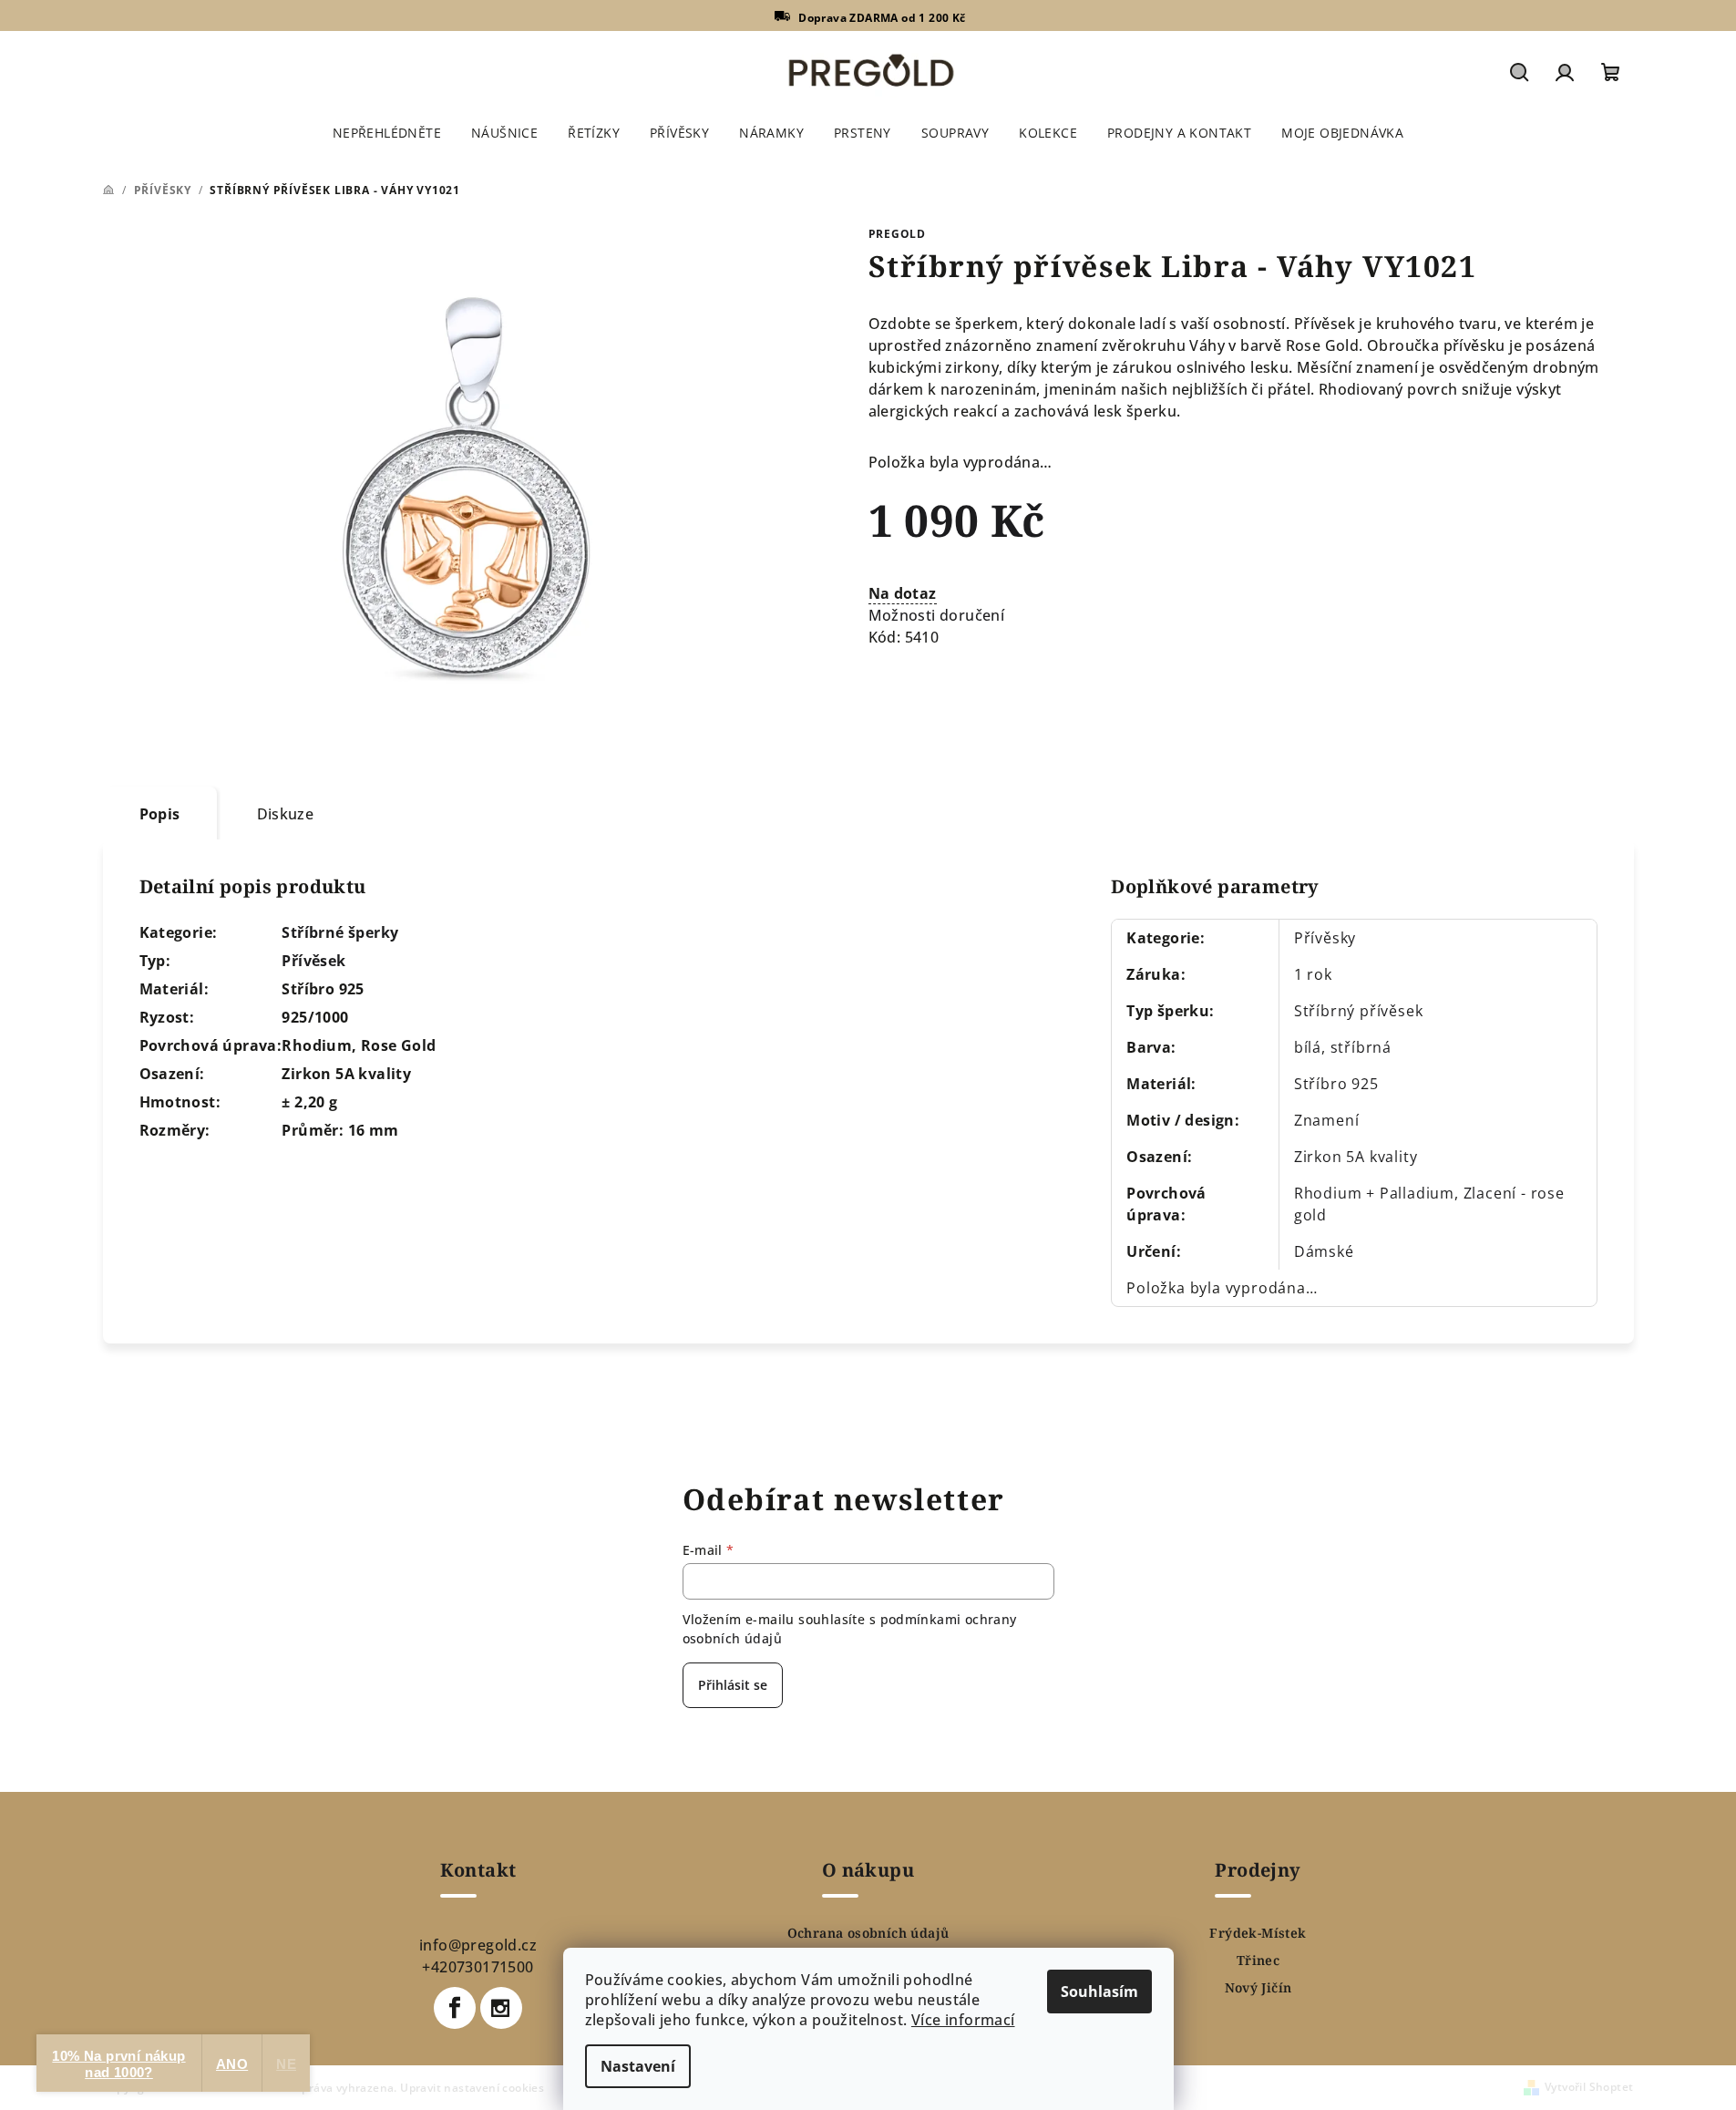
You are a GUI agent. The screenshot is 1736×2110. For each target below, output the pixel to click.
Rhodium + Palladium (1374, 1193)
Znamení (1327, 1120)
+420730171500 (478, 1967)
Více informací (963, 2020)
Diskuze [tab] (286, 814)
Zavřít (972, 691)
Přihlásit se (733, 1685)
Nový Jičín (1258, 1988)
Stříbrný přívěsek (1359, 1011)
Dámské (1324, 1251)
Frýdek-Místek (1258, 1933)
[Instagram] (501, 2008)
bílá (1308, 1047)
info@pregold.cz (478, 1945)
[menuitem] (387, 133)
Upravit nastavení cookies (472, 2088)
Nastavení (638, 2066)
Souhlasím (1099, 1992)
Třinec (1258, 1961)
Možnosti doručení (937, 615)
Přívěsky (1325, 938)
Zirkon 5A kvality (1356, 1157)
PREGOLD (898, 234)
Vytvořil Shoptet (1589, 2087)
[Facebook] (455, 2008)
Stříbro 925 (1336, 1084)
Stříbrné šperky (340, 932)
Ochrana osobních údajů (868, 1933)
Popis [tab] (160, 814)
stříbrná (1361, 1047)
